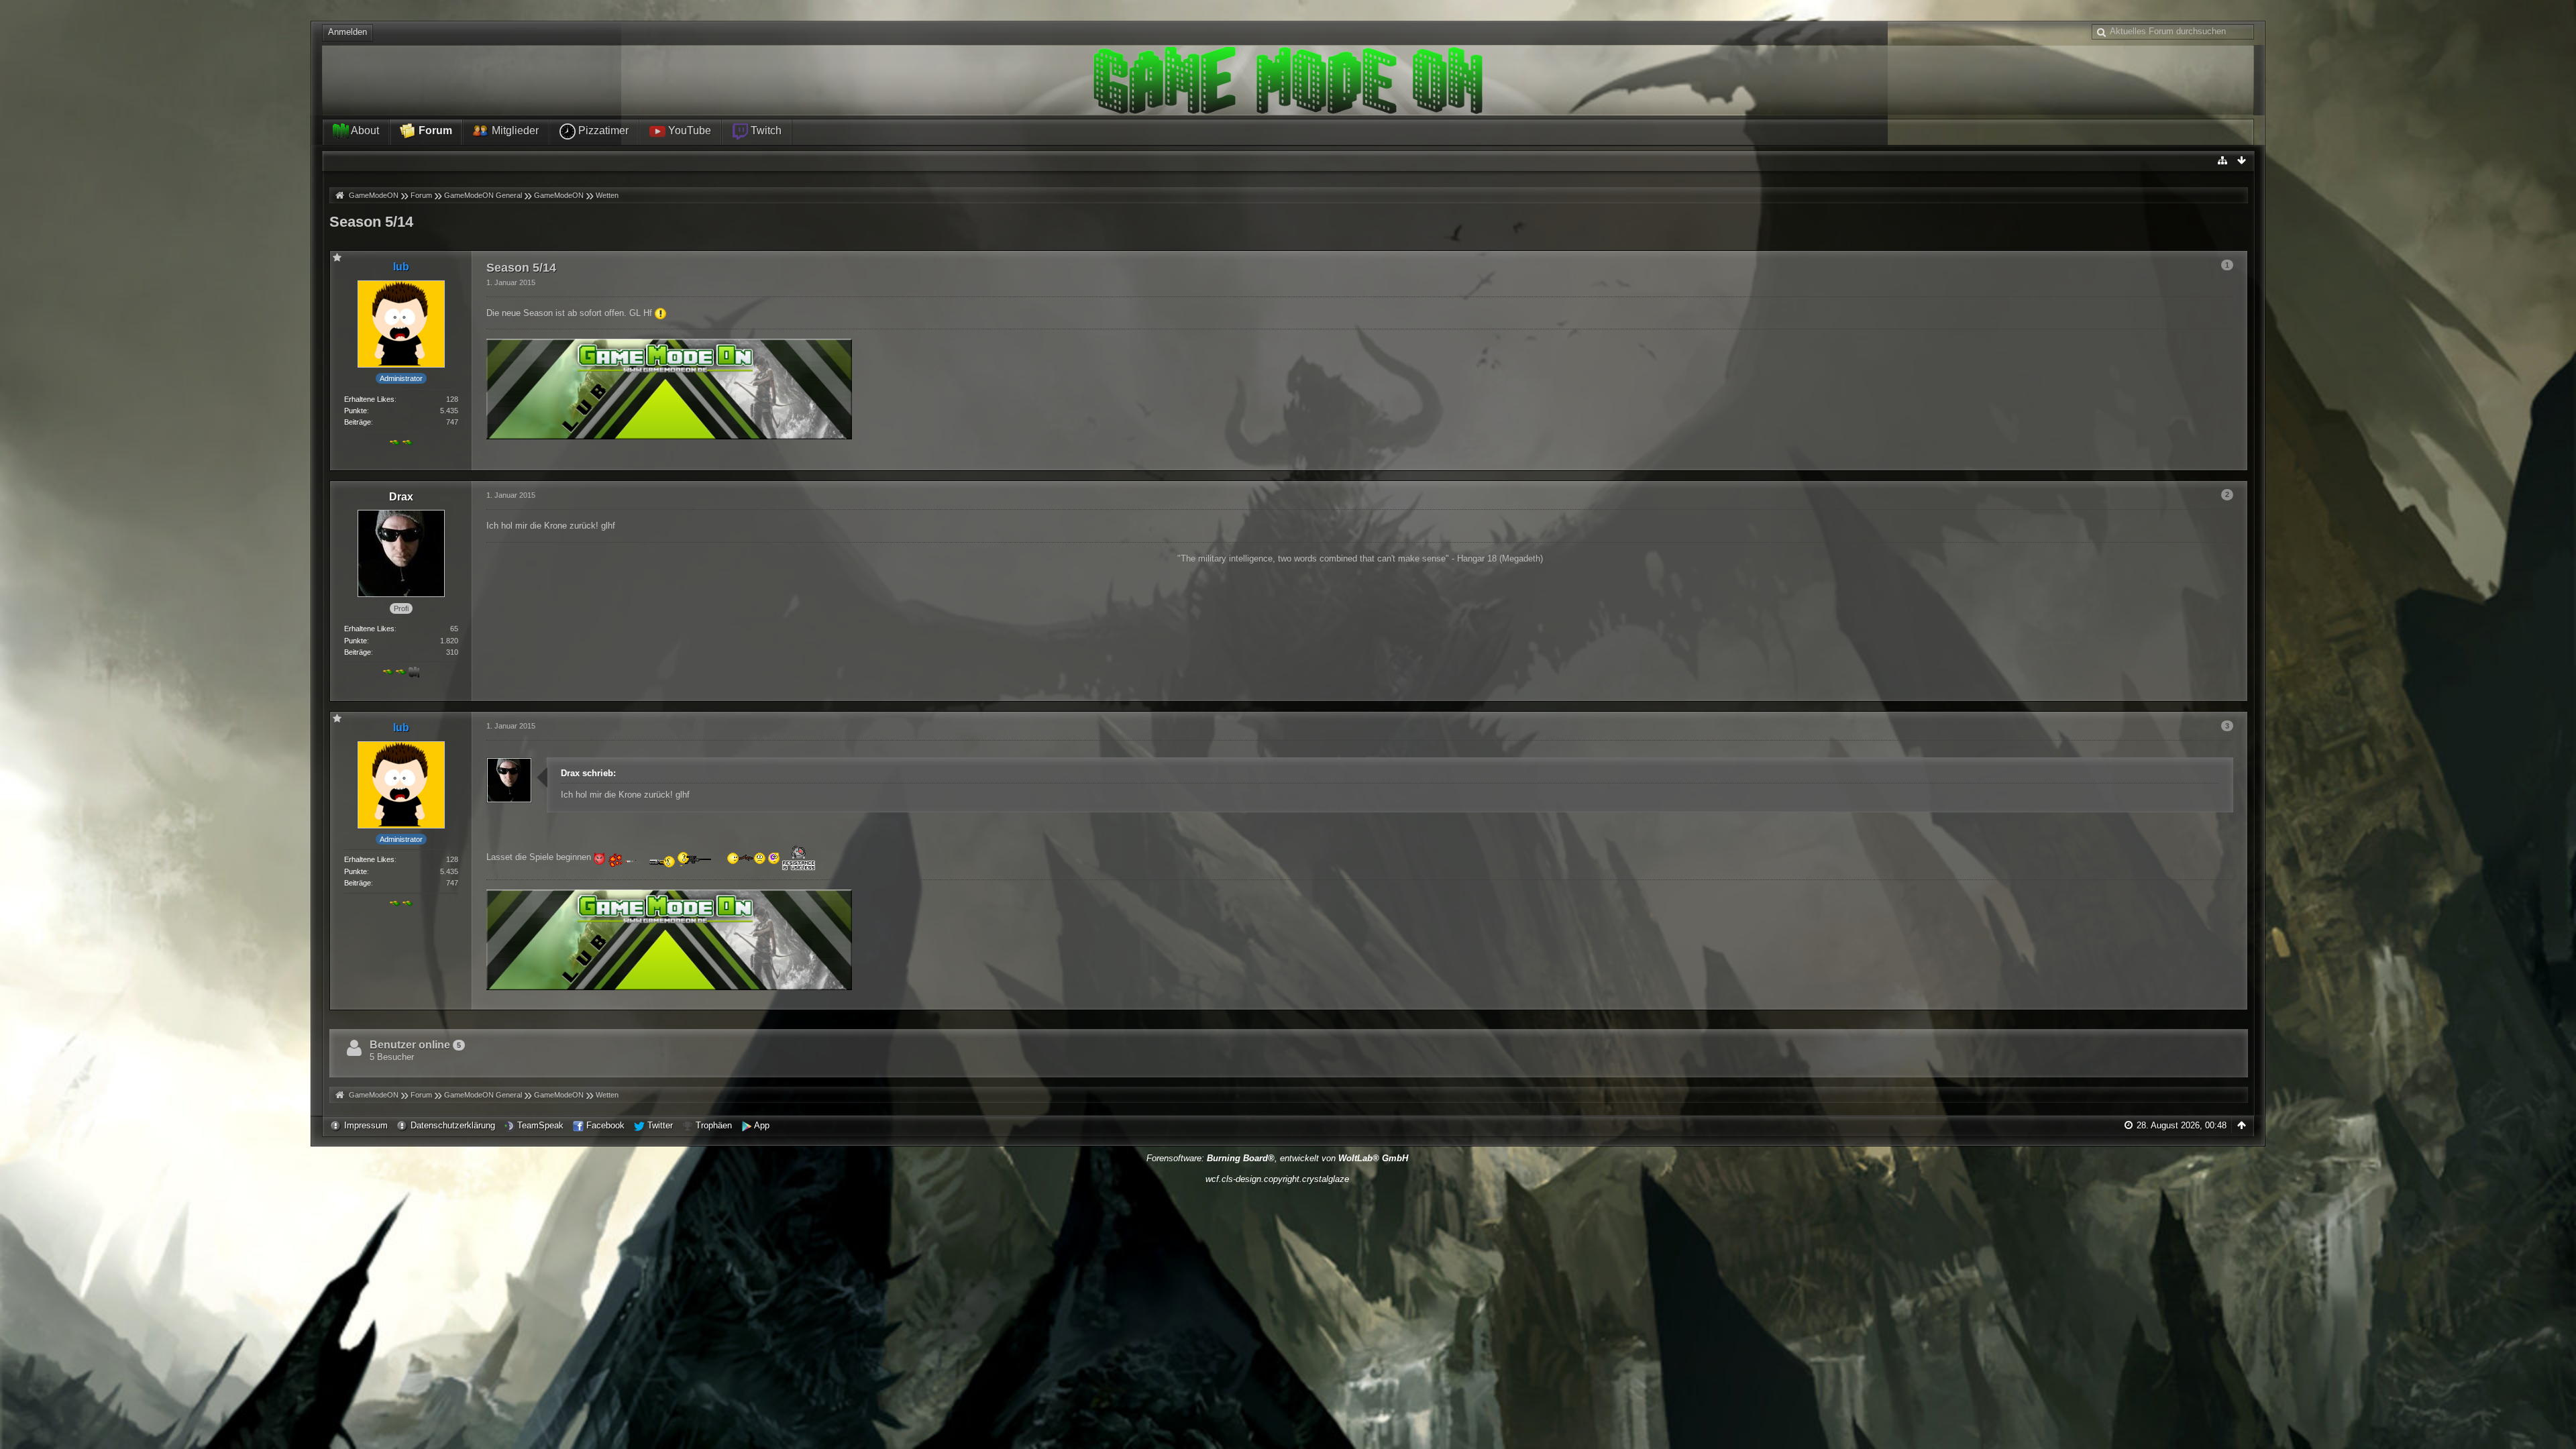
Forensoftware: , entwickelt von (1277, 1158)
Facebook (605, 1125)
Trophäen (714, 1125)
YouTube (688, 130)
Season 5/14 (371, 222)
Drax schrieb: (588, 773)
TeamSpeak (540, 1125)
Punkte (356, 411)
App (762, 1125)
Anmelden (347, 32)
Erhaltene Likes (369, 399)
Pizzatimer (602, 130)
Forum (434, 130)
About (364, 130)
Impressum (366, 1125)
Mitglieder (514, 130)
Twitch (765, 130)
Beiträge (358, 422)
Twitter (660, 1125)
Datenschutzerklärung (453, 1125)
